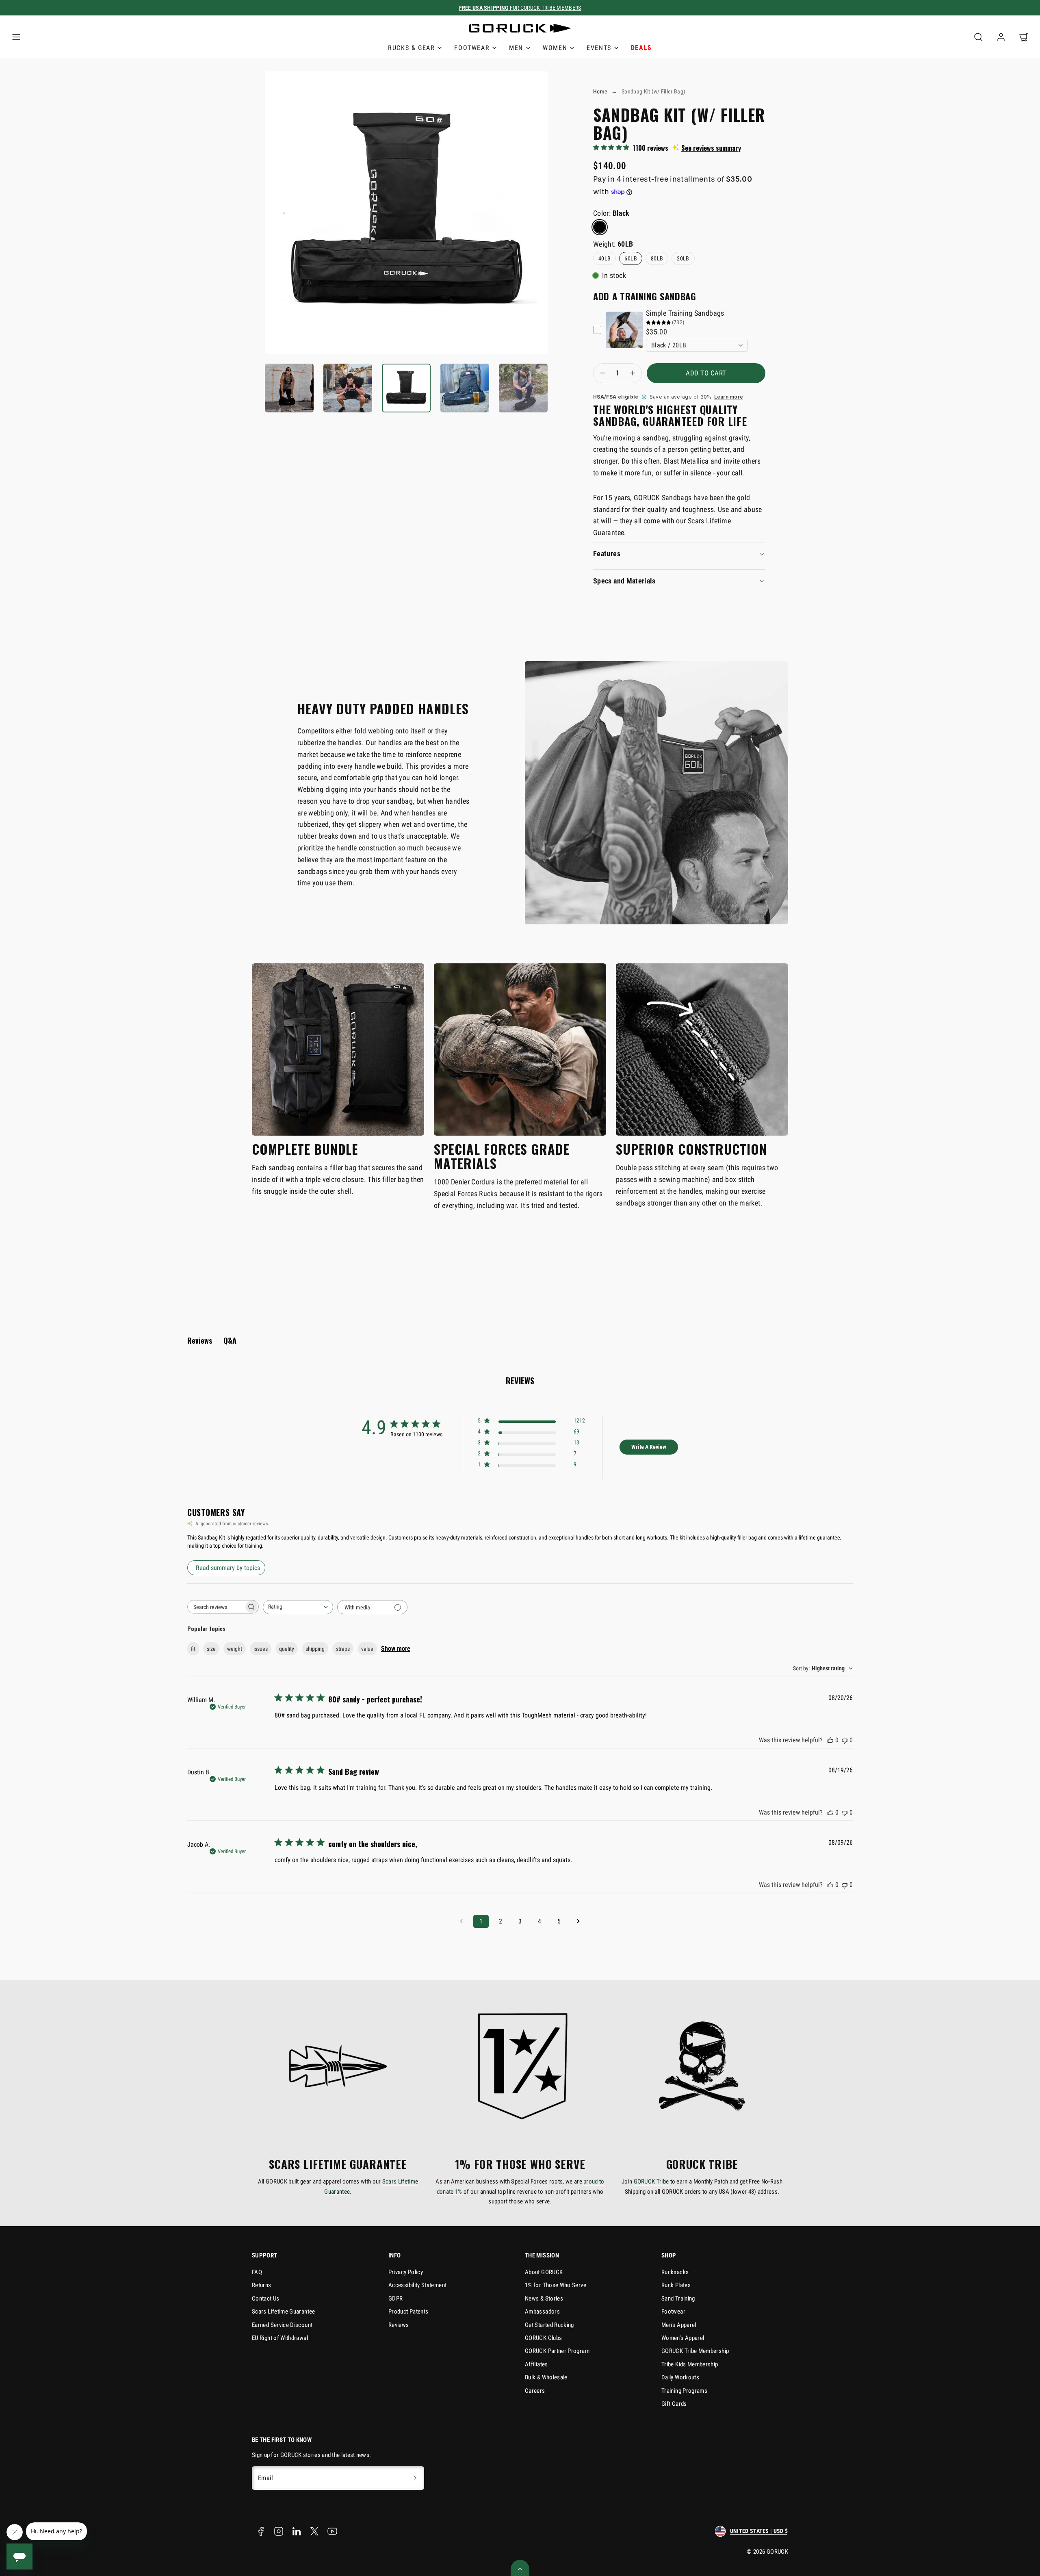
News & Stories (544, 2298)
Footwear (673, 2311)
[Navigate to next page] (578, 1921)
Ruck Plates (676, 2285)
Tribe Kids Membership (690, 2364)
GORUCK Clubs (543, 2338)
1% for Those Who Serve (556, 2285)
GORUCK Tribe (651, 2181)
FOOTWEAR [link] (472, 48)
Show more (396, 1649)
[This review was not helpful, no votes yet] (845, 1740)
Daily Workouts (680, 2377)
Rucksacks (675, 2272)
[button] (16, 37)
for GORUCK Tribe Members (520, 8)
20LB (683, 258)
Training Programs (684, 2391)
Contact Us (266, 2298)
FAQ (257, 2272)
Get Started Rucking (549, 2325)
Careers (535, 2391)
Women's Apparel (683, 2338)
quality (287, 1649)
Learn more (729, 397)
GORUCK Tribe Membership (695, 2351)
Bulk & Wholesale (546, 2377)
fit (193, 1649)
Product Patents (408, 2311)
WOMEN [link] (555, 48)
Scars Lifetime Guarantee (284, 2311)
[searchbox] (216, 1607)
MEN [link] (516, 48)
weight (235, 1649)
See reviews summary (711, 148)
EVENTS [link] (599, 48)
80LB (657, 258)
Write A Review (649, 1447)
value (367, 1649)
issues (261, 1649)
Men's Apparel (679, 2325)
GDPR (395, 2298)
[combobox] (298, 1607)
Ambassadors (542, 2311)
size (211, 1649)
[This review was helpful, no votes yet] (830, 1740)
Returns (262, 2285)
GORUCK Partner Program (557, 2351)
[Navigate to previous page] (461, 1921)
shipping (315, 1649)
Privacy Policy (406, 2272)
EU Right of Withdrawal (280, 2338)
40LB (604, 258)
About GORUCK (544, 2272)
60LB (630, 258)
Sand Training (678, 2298)
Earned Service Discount (282, 2325)
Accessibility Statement (417, 2285)
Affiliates (536, 2364)
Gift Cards (674, 2404)
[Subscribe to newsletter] (415, 2478)
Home (600, 91)
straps (343, 1649)
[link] (1001, 37)
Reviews (399, 2325)
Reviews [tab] (200, 1340)
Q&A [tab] (230, 1340)
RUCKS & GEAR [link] (411, 48)
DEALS (641, 48)
